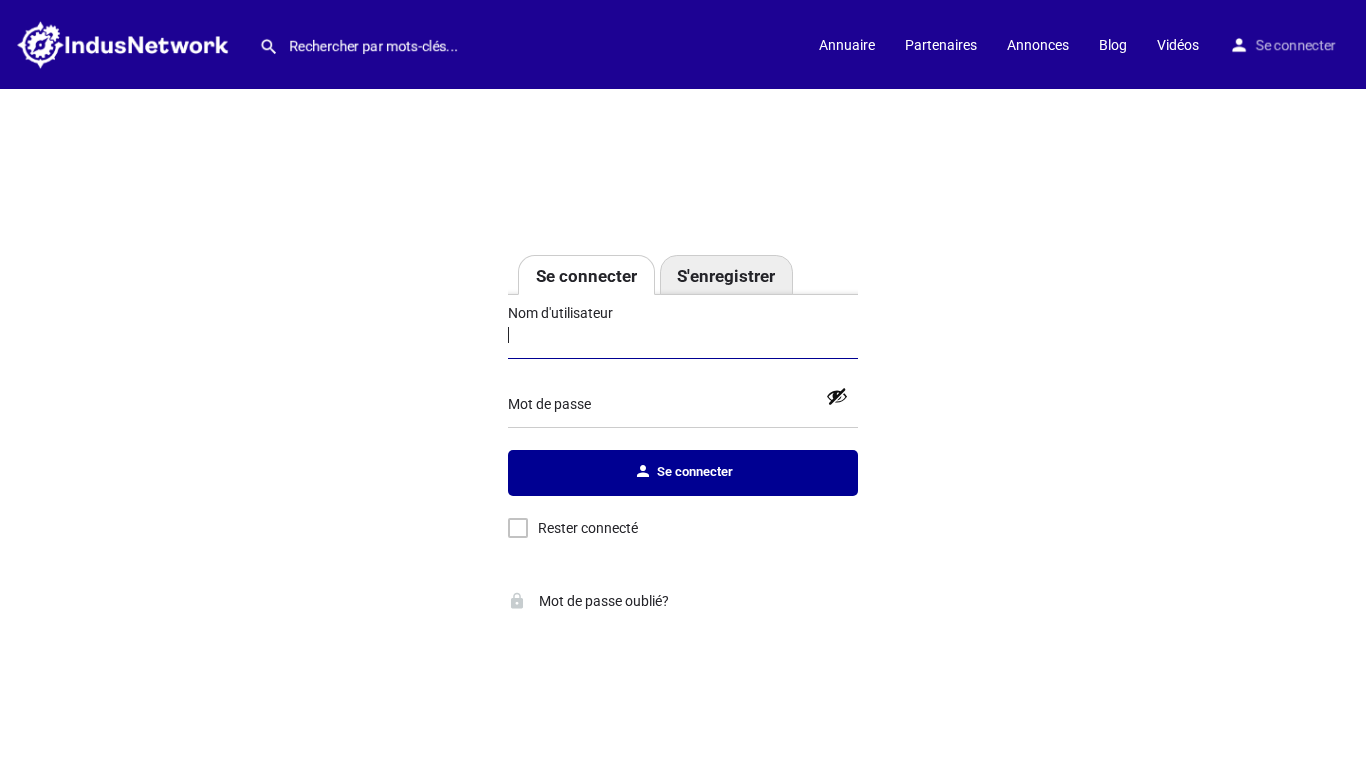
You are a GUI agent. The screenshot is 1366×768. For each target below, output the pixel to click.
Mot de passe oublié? (602, 601)
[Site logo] (129, 43)
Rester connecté (588, 528)
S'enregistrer (726, 276)
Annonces (1038, 45)
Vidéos (1178, 45)
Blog (1113, 45)
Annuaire (847, 45)
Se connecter (1296, 45)
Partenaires (941, 45)
